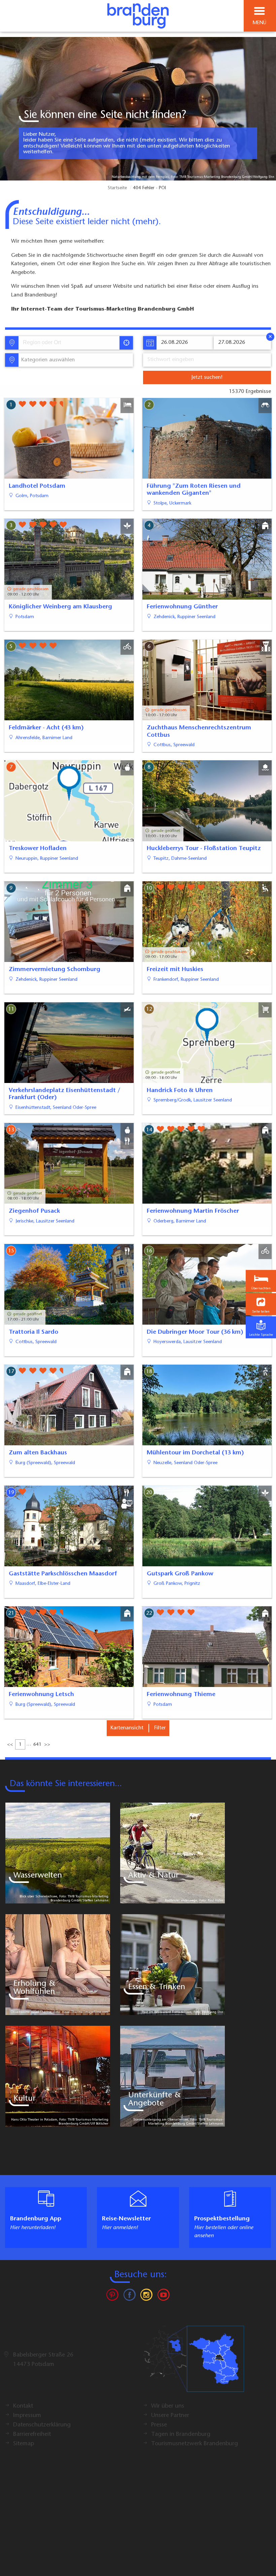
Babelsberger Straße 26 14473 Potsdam (43, 2360)
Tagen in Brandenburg (181, 2434)
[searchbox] (54, 343)
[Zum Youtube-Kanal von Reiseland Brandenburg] (163, 2296)
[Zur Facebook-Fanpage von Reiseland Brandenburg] (130, 2296)
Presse (159, 2425)
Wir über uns (168, 2406)
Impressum (27, 2416)
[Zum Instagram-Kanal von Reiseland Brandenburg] (146, 2296)
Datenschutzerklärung (42, 2425)
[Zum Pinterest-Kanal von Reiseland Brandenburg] (112, 2296)
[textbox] (47, 360)
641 (37, 1745)
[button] (261, 1304)
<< (10, 1745)
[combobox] (68, 343)
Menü (260, 23)
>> (47, 1745)
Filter (160, 1728)
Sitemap (24, 2444)
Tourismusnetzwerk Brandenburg (195, 2444)
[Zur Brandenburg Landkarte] (194, 2362)
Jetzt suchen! (207, 377)
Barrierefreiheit (32, 2434)
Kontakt (23, 2406)
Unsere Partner (170, 2416)
